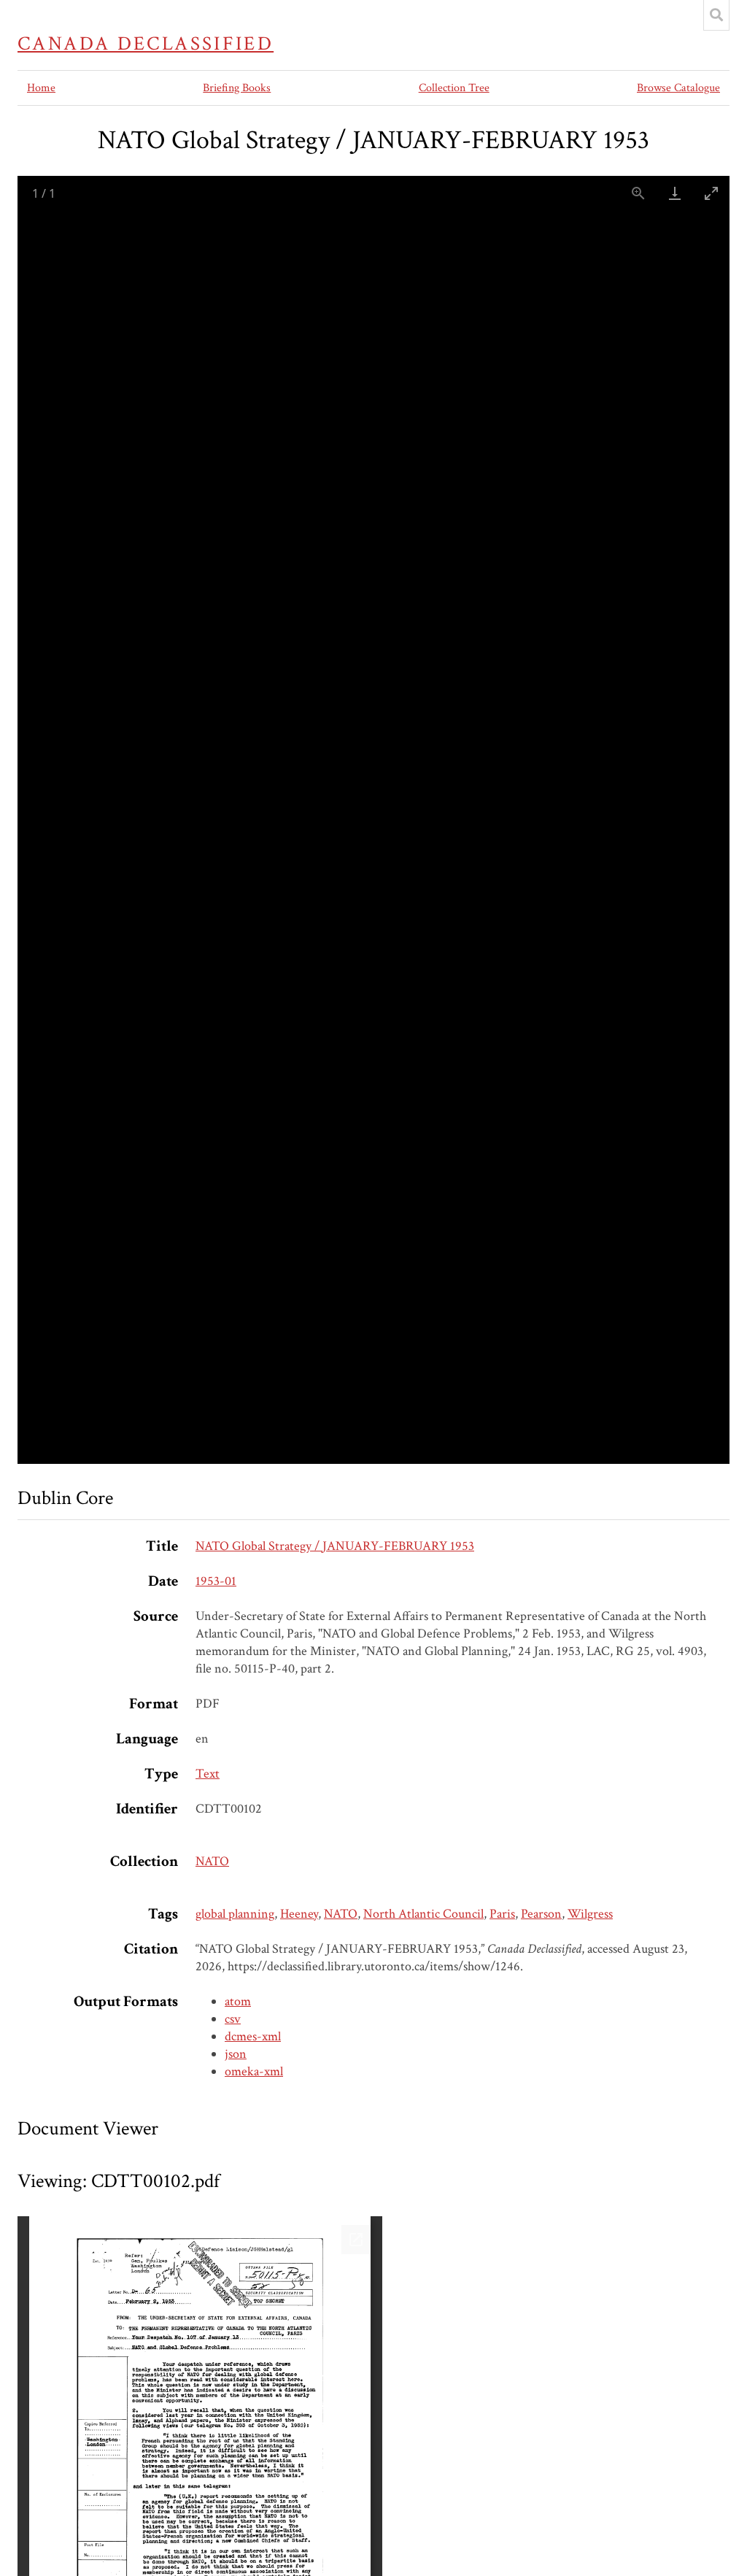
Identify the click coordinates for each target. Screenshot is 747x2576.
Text (208, 1774)
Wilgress (590, 1914)
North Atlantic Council (423, 1914)
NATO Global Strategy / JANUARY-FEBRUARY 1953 (335, 1546)
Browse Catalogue (678, 88)
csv (233, 2019)
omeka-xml (254, 2071)
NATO (212, 1861)
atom (238, 2001)
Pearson (541, 1914)
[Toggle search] (716, 15)
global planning (235, 1914)
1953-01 (216, 1581)
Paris (502, 1914)
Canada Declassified (146, 44)
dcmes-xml (253, 2036)
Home (41, 88)
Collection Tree (454, 88)
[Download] (675, 193)
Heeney (299, 1914)
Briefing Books (237, 88)
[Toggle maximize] (711, 193)
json (236, 2054)
